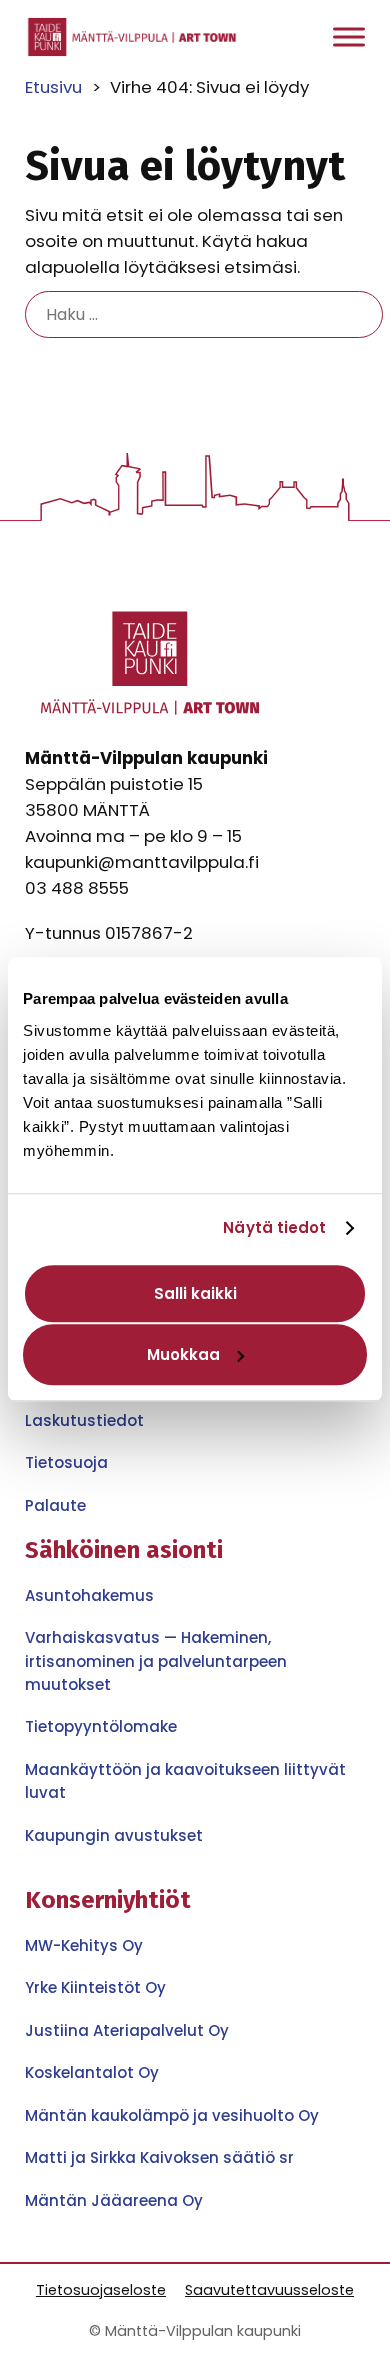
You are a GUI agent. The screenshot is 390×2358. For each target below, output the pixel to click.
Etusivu (53, 87)
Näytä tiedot (274, 1227)
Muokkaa (183, 1354)
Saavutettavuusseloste (269, 2290)
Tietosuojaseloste (101, 2290)
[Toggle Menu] (349, 37)
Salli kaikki (195, 1293)
